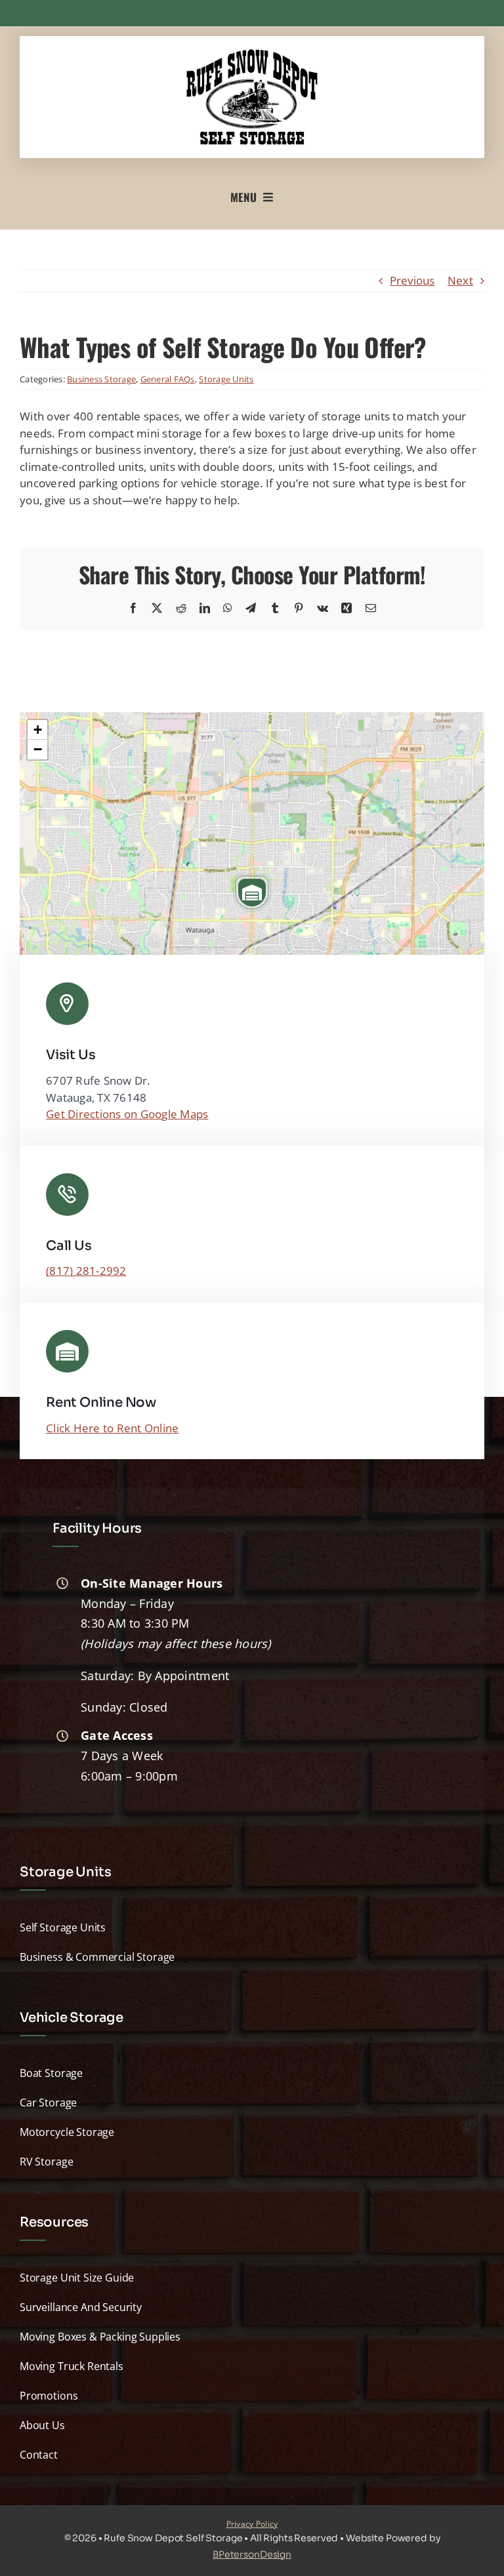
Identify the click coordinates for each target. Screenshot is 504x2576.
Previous (412, 280)
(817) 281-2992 (86, 1271)
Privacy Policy (252, 2524)
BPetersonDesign (252, 2554)
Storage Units (226, 379)
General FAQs (168, 379)
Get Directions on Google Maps (127, 1114)
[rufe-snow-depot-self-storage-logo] (252, 55)
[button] (252, 893)
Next (460, 280)
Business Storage (101, 379)
